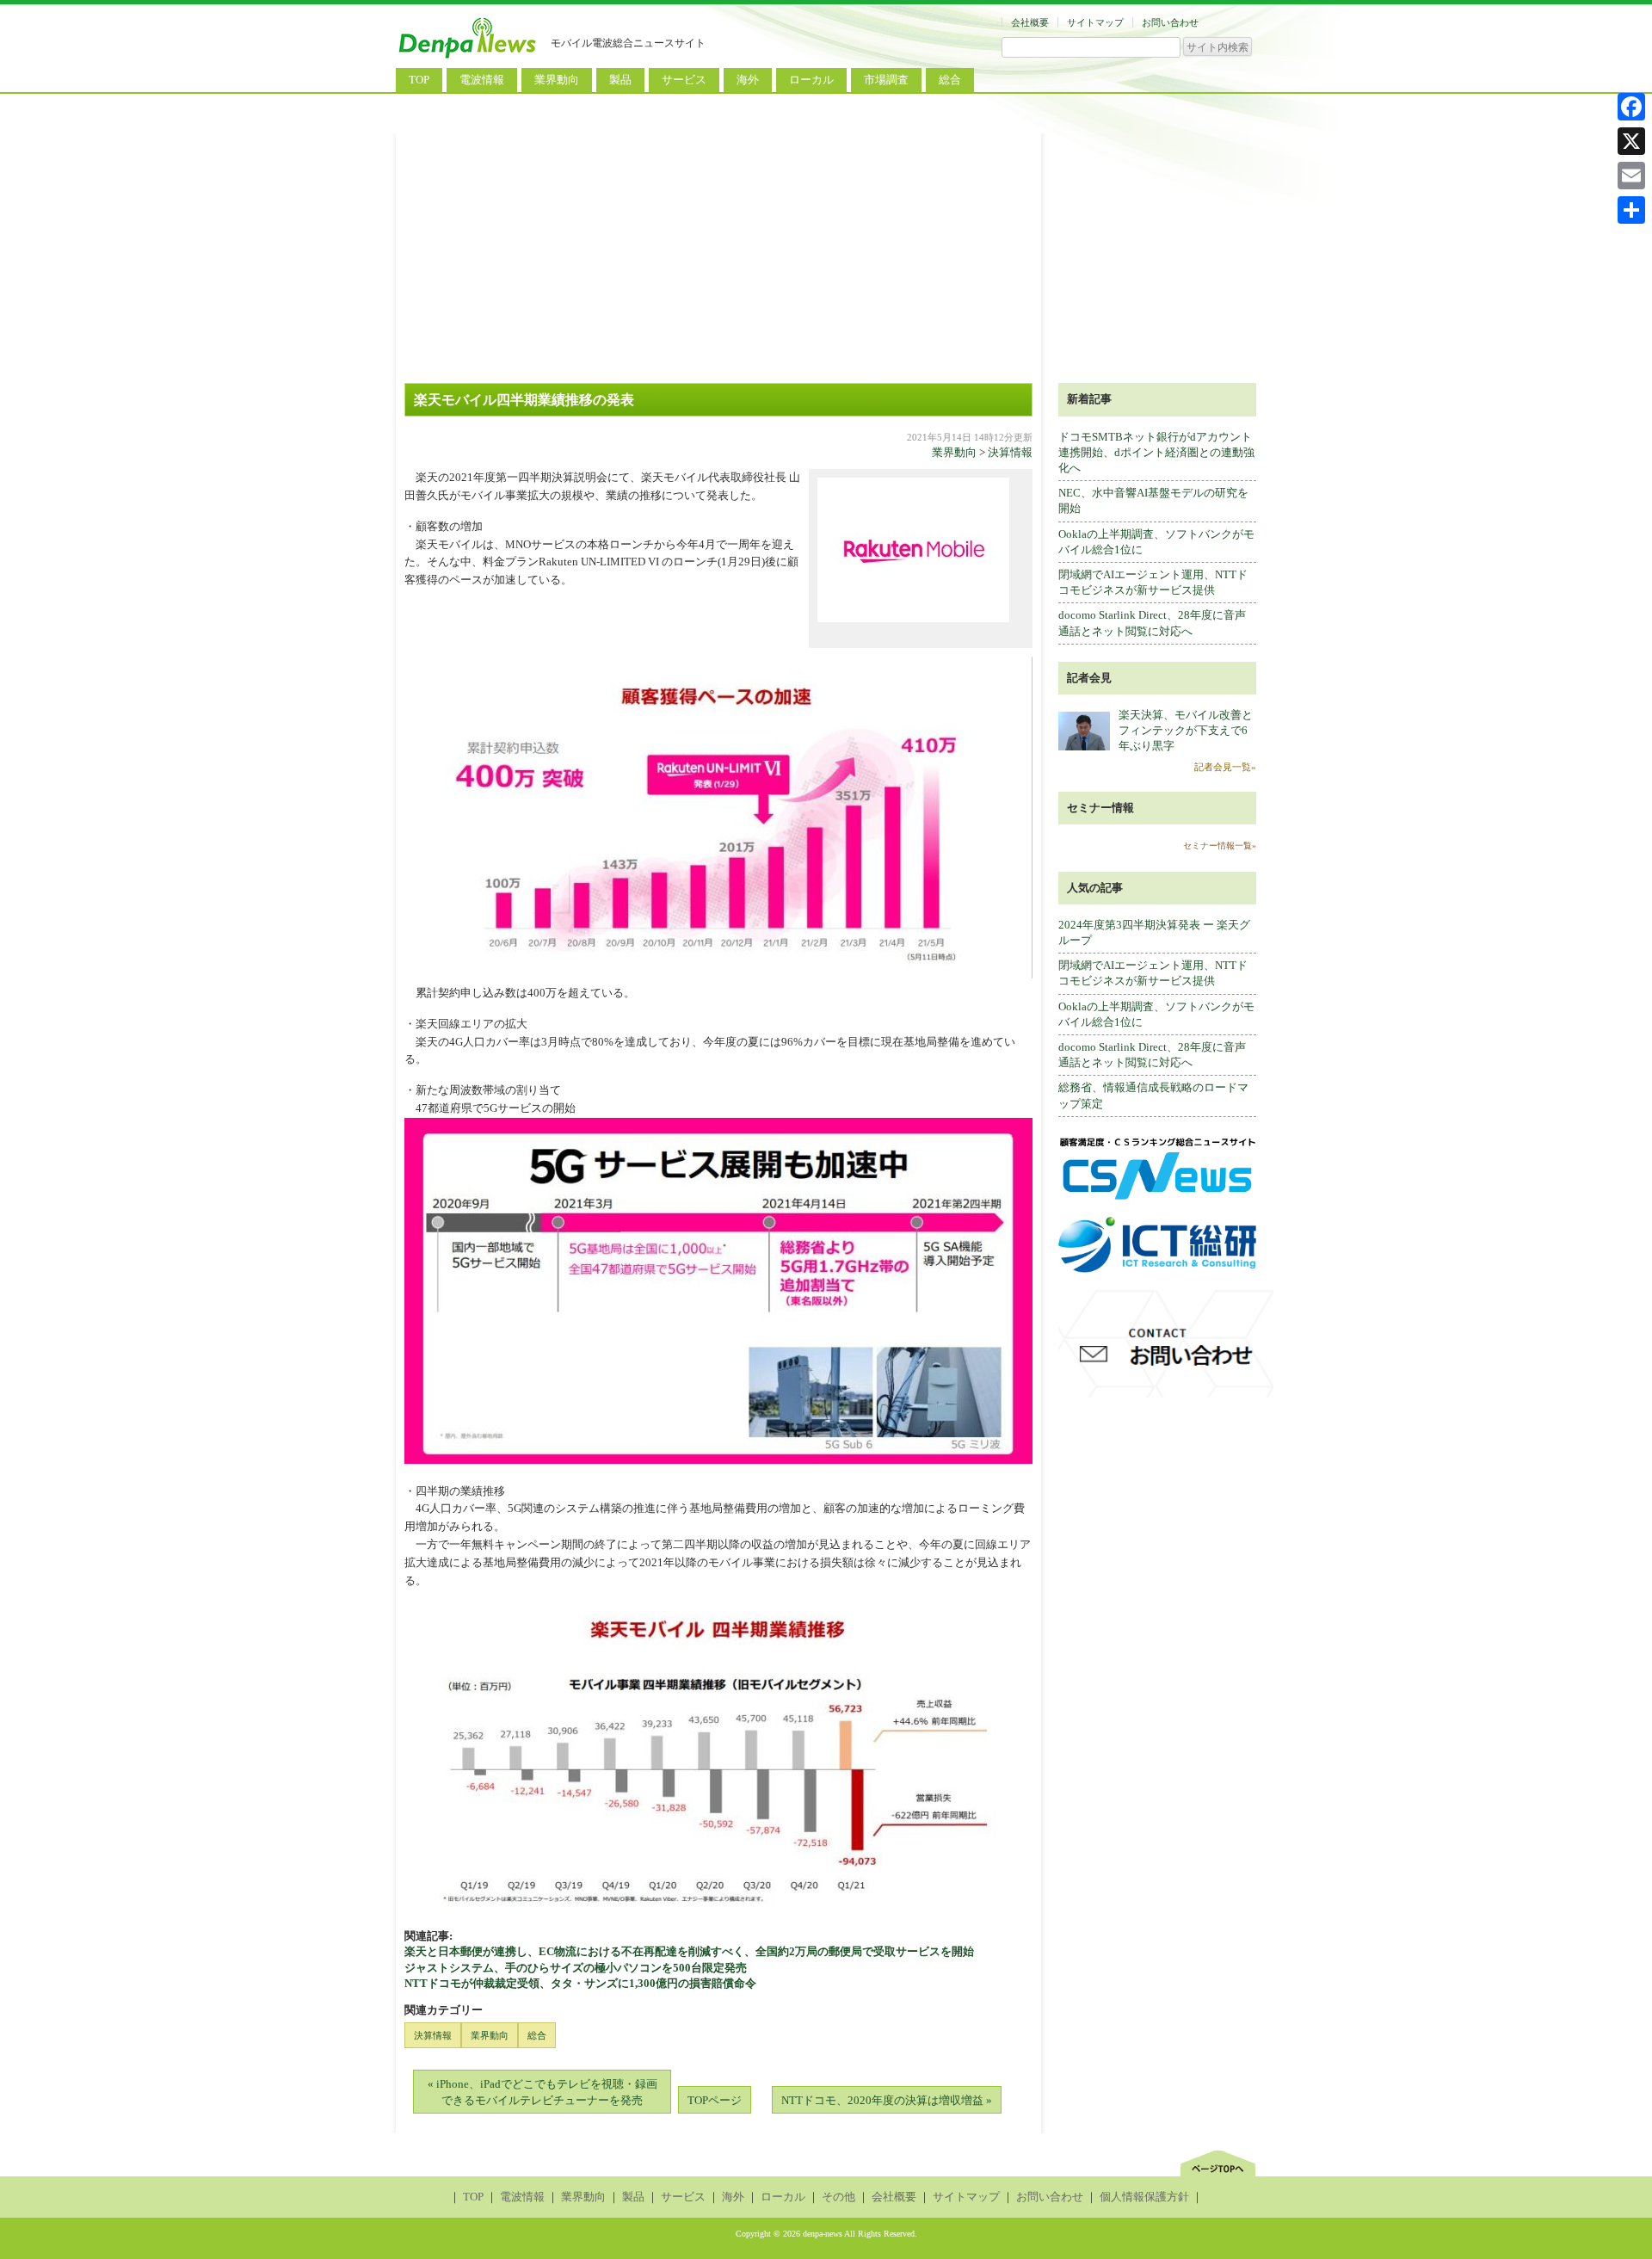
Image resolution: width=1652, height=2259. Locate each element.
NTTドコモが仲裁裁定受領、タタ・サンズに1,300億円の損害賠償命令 (580, 1983)
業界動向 (557, 80)
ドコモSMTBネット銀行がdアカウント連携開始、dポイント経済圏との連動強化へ (1156, 452)
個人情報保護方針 (1144, 2197)
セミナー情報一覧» (1220, 846)
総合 (950, 80)
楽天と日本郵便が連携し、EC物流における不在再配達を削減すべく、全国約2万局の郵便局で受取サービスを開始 (689, 1951)
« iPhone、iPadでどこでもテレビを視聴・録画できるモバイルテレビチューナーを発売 (542, 2092)
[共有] (1631, 210)
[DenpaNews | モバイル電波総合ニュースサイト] (469, 58)
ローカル (811, 80)
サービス (684, 80)
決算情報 (1010, 452)
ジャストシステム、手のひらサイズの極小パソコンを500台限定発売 (576, 1968)
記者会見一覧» (1225, 767)
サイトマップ (1095, 22)
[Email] (1631, 176)
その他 (838, 2197)
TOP (419, 80)
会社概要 (1030, 22)
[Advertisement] (826, 254)
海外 (748, 80)
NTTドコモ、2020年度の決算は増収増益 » (887, 2100)
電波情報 (482, 80)
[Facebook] (1631, 107)
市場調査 (886, 80)
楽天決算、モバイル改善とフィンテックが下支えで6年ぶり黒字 (1186, 730)
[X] (1631, 141)
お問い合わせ (1170, 22)
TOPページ (715, 2100)
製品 (620, 80)
